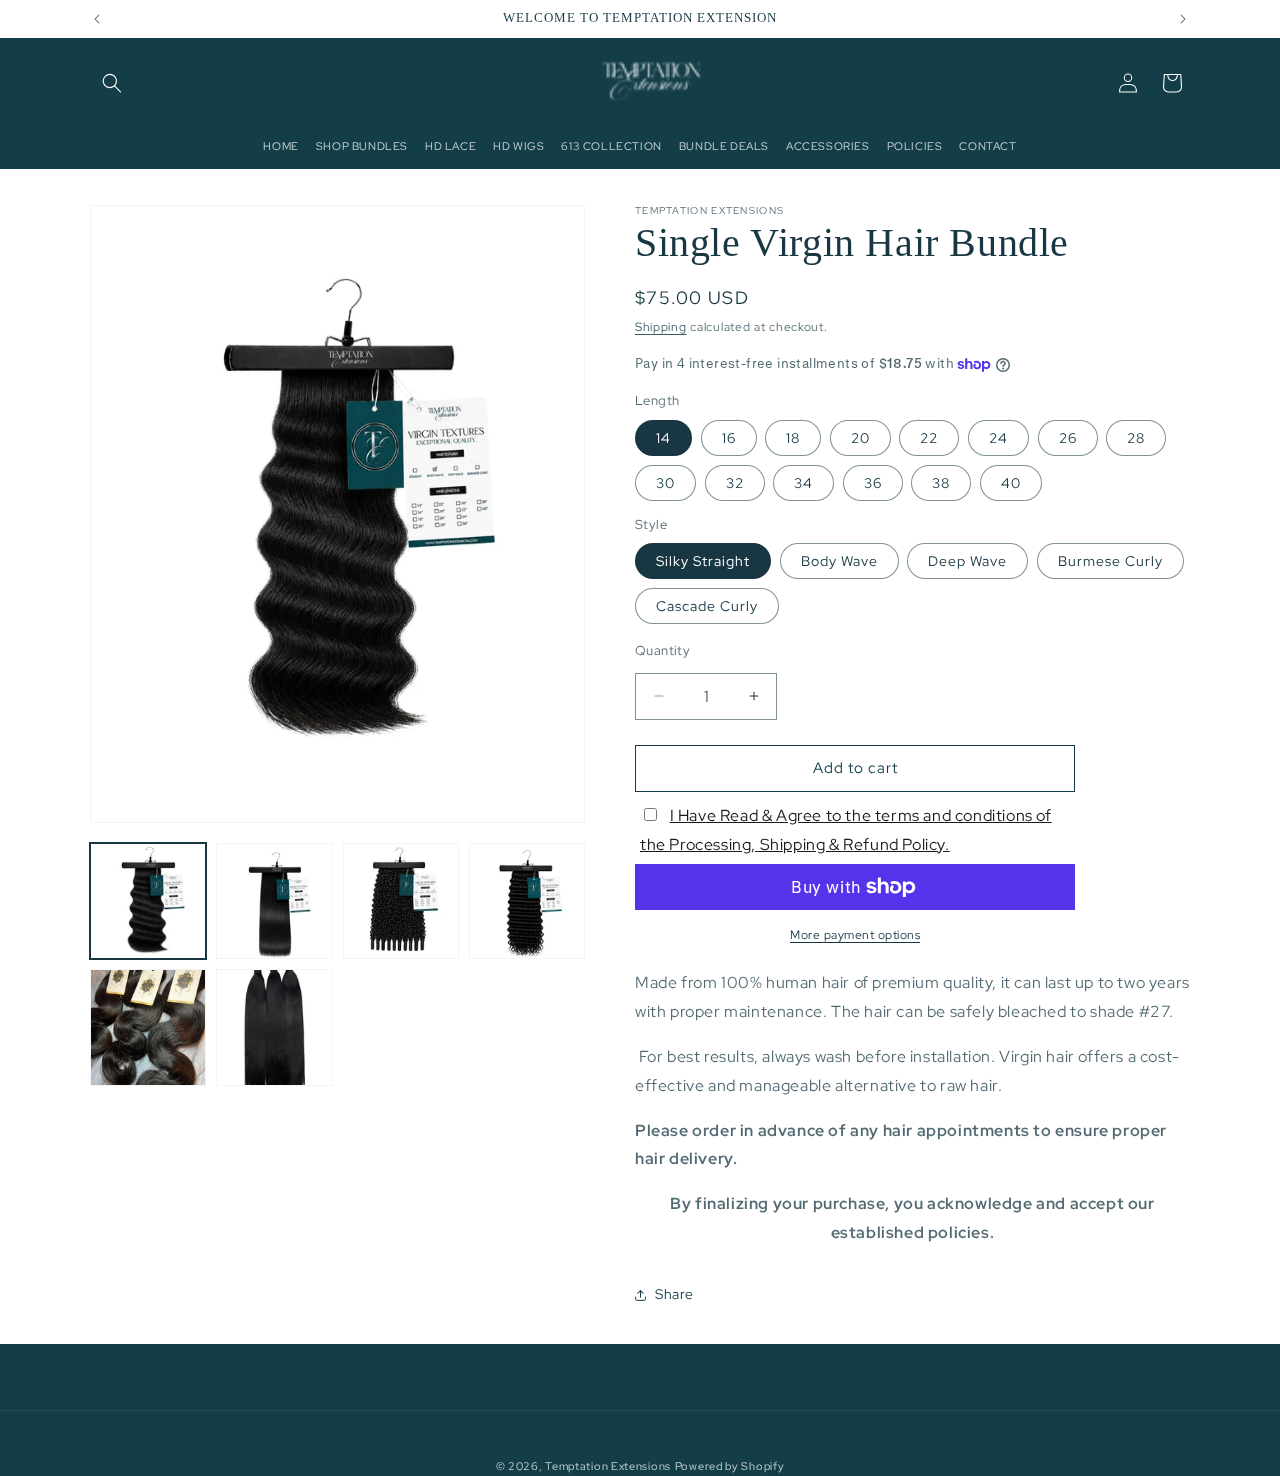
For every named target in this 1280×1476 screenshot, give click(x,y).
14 (663, 438)
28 (1136, 438)
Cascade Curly (707, 606)
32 (735, 483)
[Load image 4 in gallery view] (527, 901)
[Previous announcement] (97, 19)
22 (929, 438)
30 (665, 483)
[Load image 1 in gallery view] (148, 901)
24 (998, 438)
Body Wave (839, 561)
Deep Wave (967, 561)
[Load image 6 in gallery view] (274, 1027)
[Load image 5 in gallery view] (148, 1027)
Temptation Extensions (608, 1466)
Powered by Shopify (730, 1466)
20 (860, 438)
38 (941, 483)
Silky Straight (703, 561)
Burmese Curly (1110, 561)
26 (1068, 438)
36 (873, 483)
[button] (112, 83)
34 (803, 483)
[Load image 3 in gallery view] (401, 901)
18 (793, 438)
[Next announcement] (1183, 19)
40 (1011, 483)
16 (729, 438)
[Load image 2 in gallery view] (274, 901)
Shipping (661, 327)
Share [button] (674, 1294)
